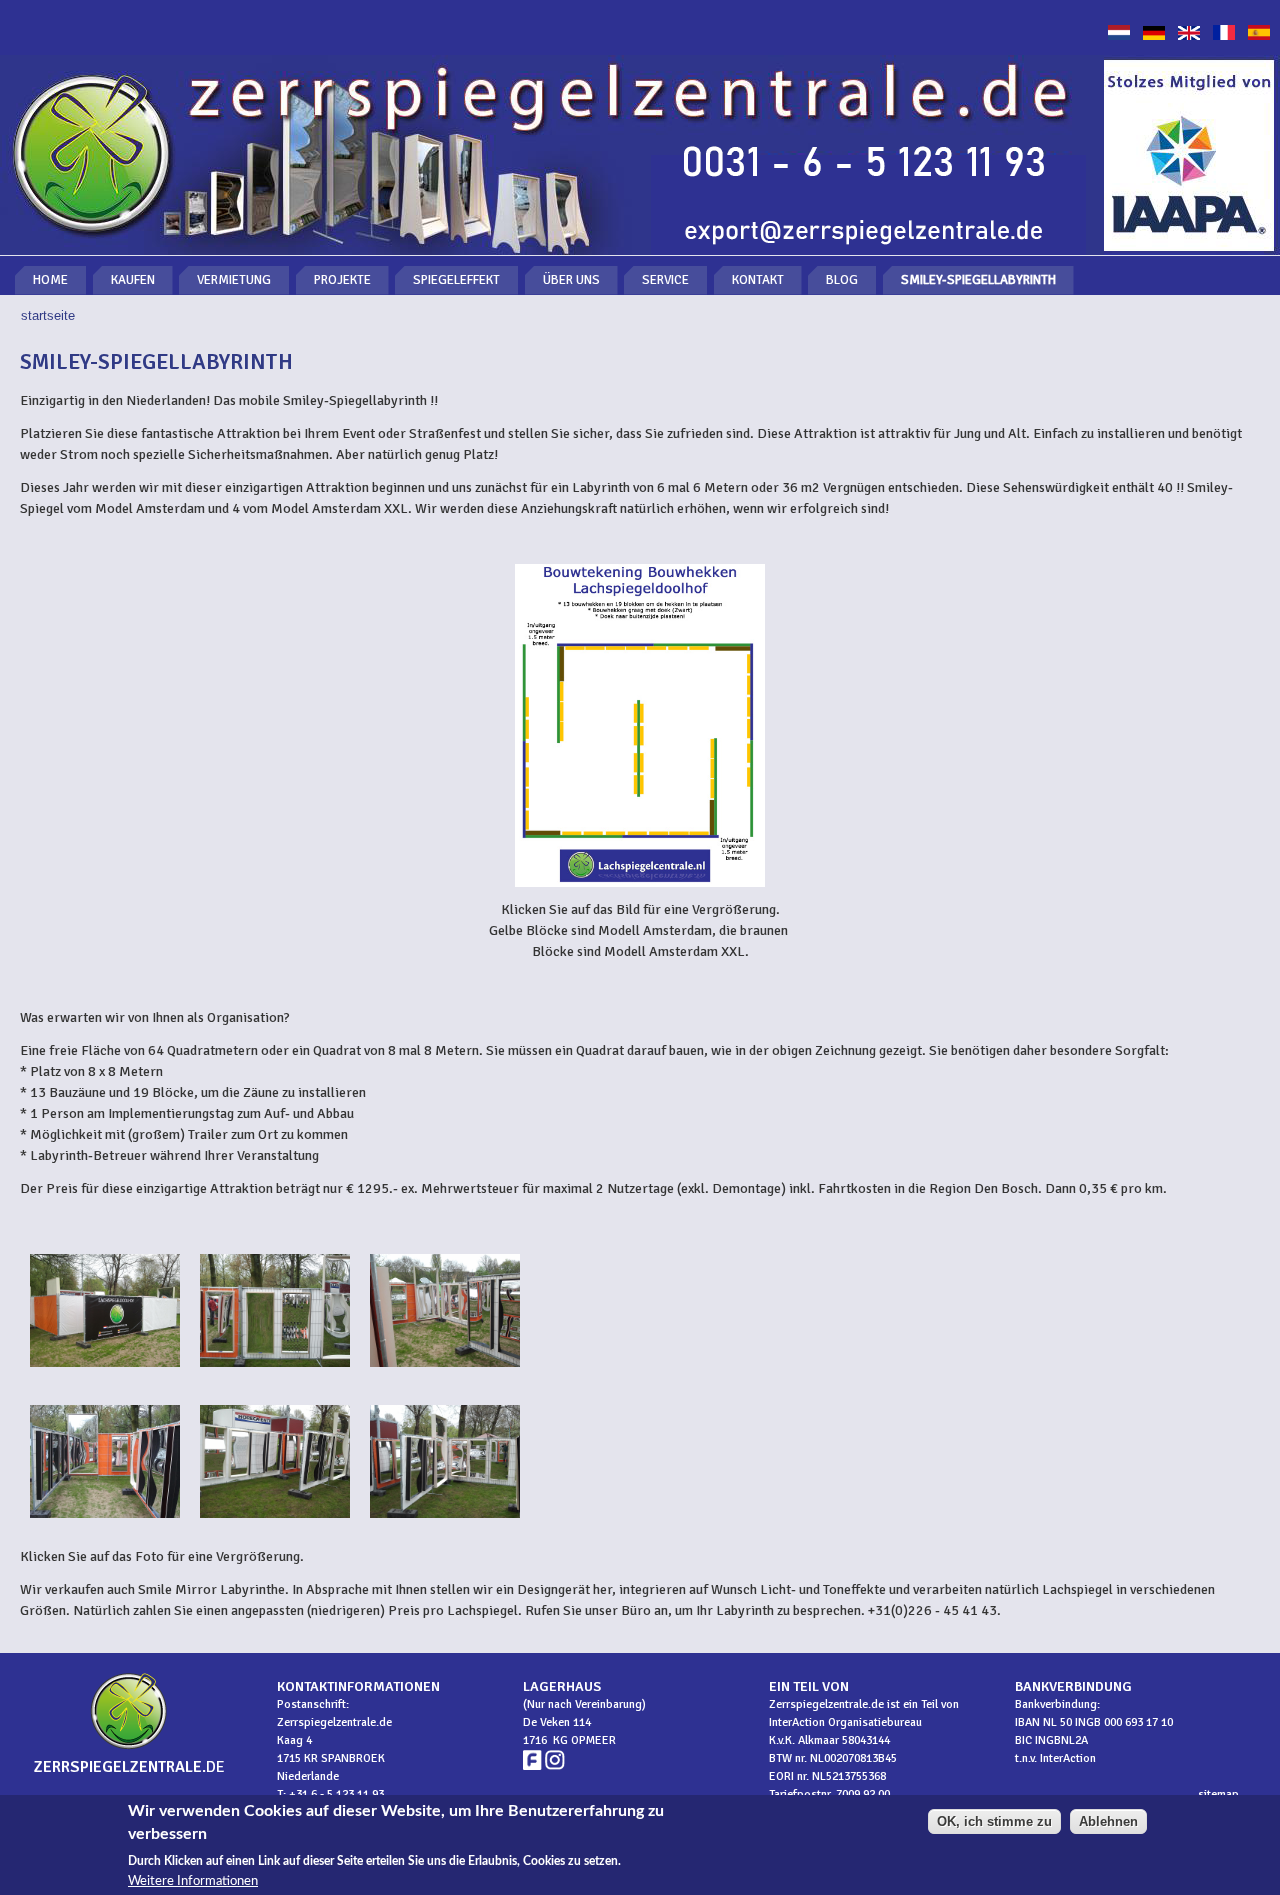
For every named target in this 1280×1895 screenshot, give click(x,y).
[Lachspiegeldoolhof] (1119, 35)
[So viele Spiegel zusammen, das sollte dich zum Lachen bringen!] (445, 1372)
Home (50, 280)
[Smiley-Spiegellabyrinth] (1154, 35)
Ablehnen (1108, 1821)
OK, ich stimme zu (994, 1821)
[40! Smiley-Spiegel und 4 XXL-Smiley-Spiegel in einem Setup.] (275, 1372)
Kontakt (758, 280)
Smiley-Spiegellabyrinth (978, 280)
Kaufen (133, 280)
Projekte (342, 280)
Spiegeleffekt (456, 280)
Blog (842, 280)
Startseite (48, 315)
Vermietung (234, 280)
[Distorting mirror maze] (1189, 35)
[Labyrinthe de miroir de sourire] (1224, 35)
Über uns (571, 280)
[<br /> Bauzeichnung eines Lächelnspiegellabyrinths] (640, 725)
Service (665, 280)
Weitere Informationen (193, 1881)
